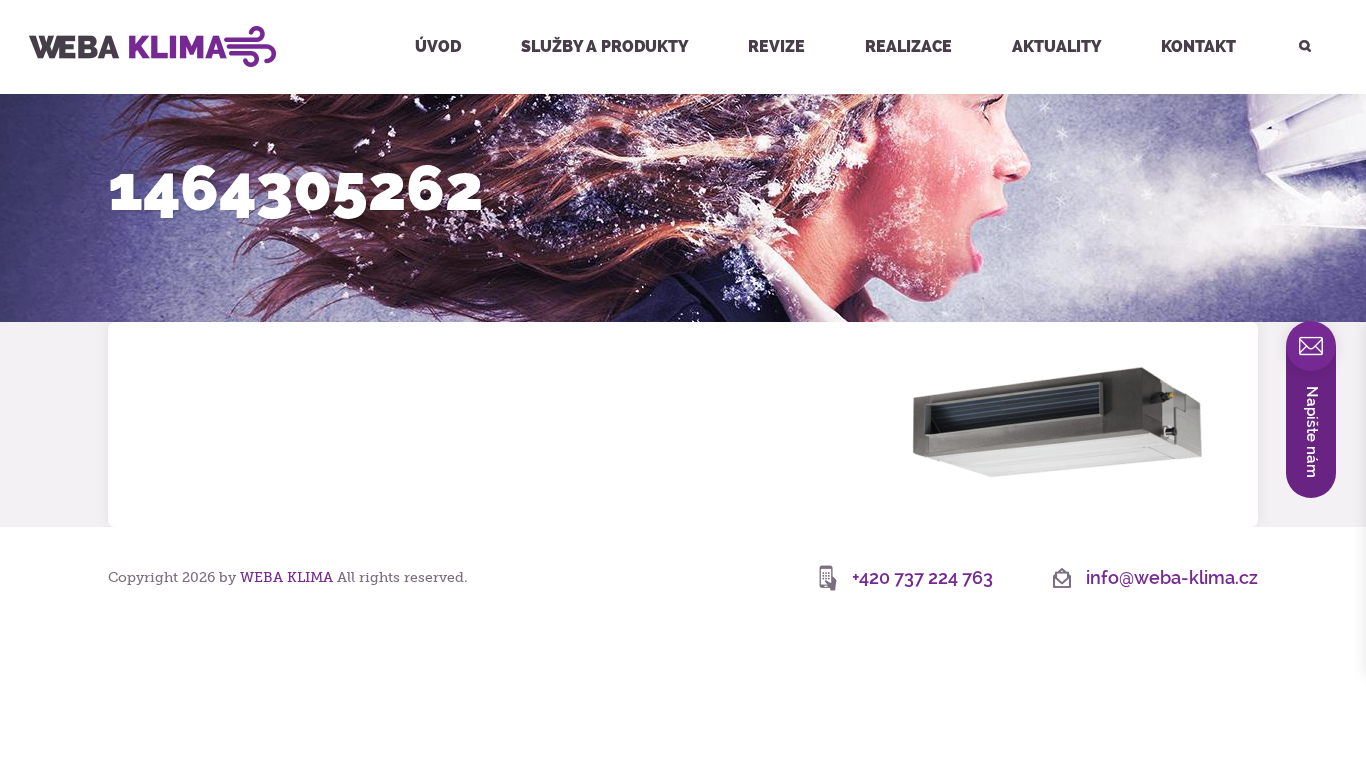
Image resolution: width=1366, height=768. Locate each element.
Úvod (438, 46)
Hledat (1294, 2)
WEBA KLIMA (49, 8)
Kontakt (1198, 46)
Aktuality (1056, 46)
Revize (776, 46)
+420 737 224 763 (922, 577)
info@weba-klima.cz (1172, 577)
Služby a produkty (604, 46)
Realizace (908, 46)
